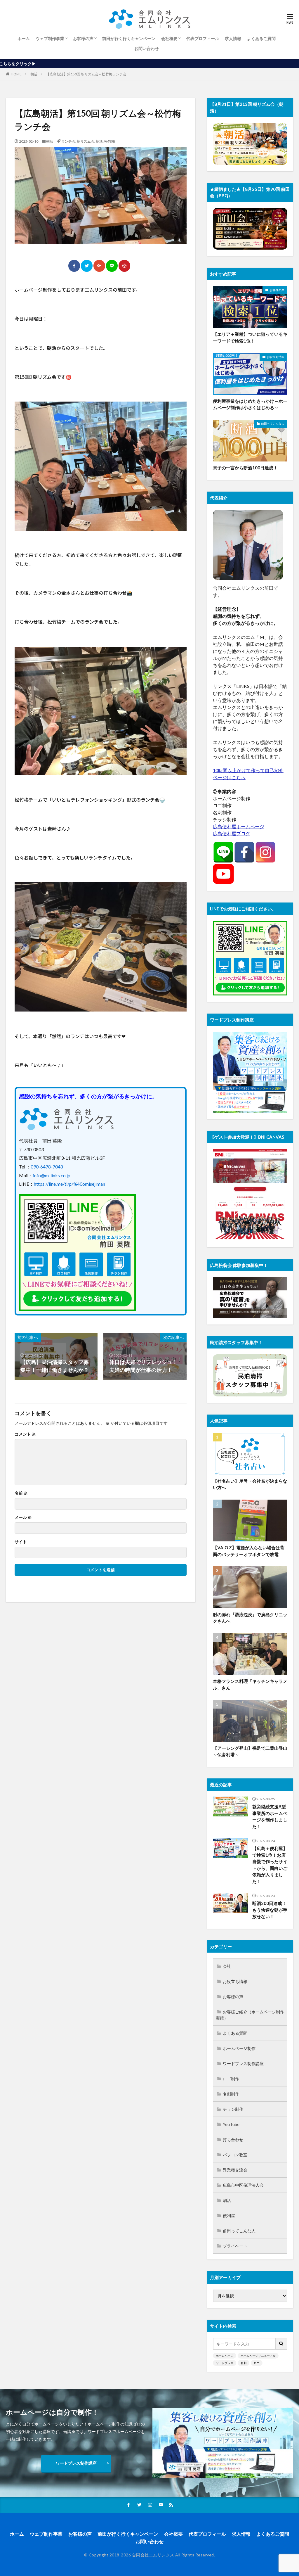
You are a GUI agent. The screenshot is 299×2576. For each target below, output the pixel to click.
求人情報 (233, 38)
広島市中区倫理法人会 (243, 2185)
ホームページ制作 (239, 2048)
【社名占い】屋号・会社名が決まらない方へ (250, 1484)
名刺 (244, 2363)
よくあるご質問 (261, 38)
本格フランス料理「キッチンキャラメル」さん (250, 1684)
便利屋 (229, 2215)
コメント (25, 1434)
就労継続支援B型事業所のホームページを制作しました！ (270, 1816)
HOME (16, 74)
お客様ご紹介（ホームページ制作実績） (250, 2015)
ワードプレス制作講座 (243, 2064)
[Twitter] (87, 266)
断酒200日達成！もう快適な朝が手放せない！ (270, 1910)
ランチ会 (68, 141)
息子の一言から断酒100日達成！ (245, 468)
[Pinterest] (124, 266)
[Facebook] (74, 266)
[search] (281, 2344)
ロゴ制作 (231, 2079)
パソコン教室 (235, 2155)
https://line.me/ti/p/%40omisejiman (69, 1184)
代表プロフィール (203, 38)
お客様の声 (83, 38)
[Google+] (99, 266)
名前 (21, 1493)
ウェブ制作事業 (50, 38)
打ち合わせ (233, 2140)
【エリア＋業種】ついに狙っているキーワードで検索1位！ (250, 337)
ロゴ (257, 2363)
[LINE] (112, 266)
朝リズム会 (86, 141)
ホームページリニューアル (258, 2356)
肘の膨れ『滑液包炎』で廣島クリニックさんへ (250, 1618)
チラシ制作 (233, 2109)
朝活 (34, 74)
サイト (21, 1542)
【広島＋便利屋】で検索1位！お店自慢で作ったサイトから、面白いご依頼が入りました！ (270, 1865)
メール (23, 1517)
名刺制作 (231, 2094)
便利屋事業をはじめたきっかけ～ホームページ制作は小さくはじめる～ (250, 404)
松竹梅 (109, 141)
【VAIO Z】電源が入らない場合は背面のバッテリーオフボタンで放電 (249, 1551)
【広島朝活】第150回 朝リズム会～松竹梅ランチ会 (86, 74)
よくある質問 (235, 2033)
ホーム (24, 38)
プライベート (235, 2246)
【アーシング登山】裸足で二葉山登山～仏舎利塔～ (250, 1751)
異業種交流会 (235, 2170)
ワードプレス (225, 2363)
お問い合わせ (147, 48)
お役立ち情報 (276, 357)
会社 (227, 1966)
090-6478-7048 (47, 1167)
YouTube (231, 2124)
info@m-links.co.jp (52, 1175)
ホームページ (225, 2356)
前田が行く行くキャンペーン (129, 38)
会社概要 (169, 38)
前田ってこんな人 (273, 423)
